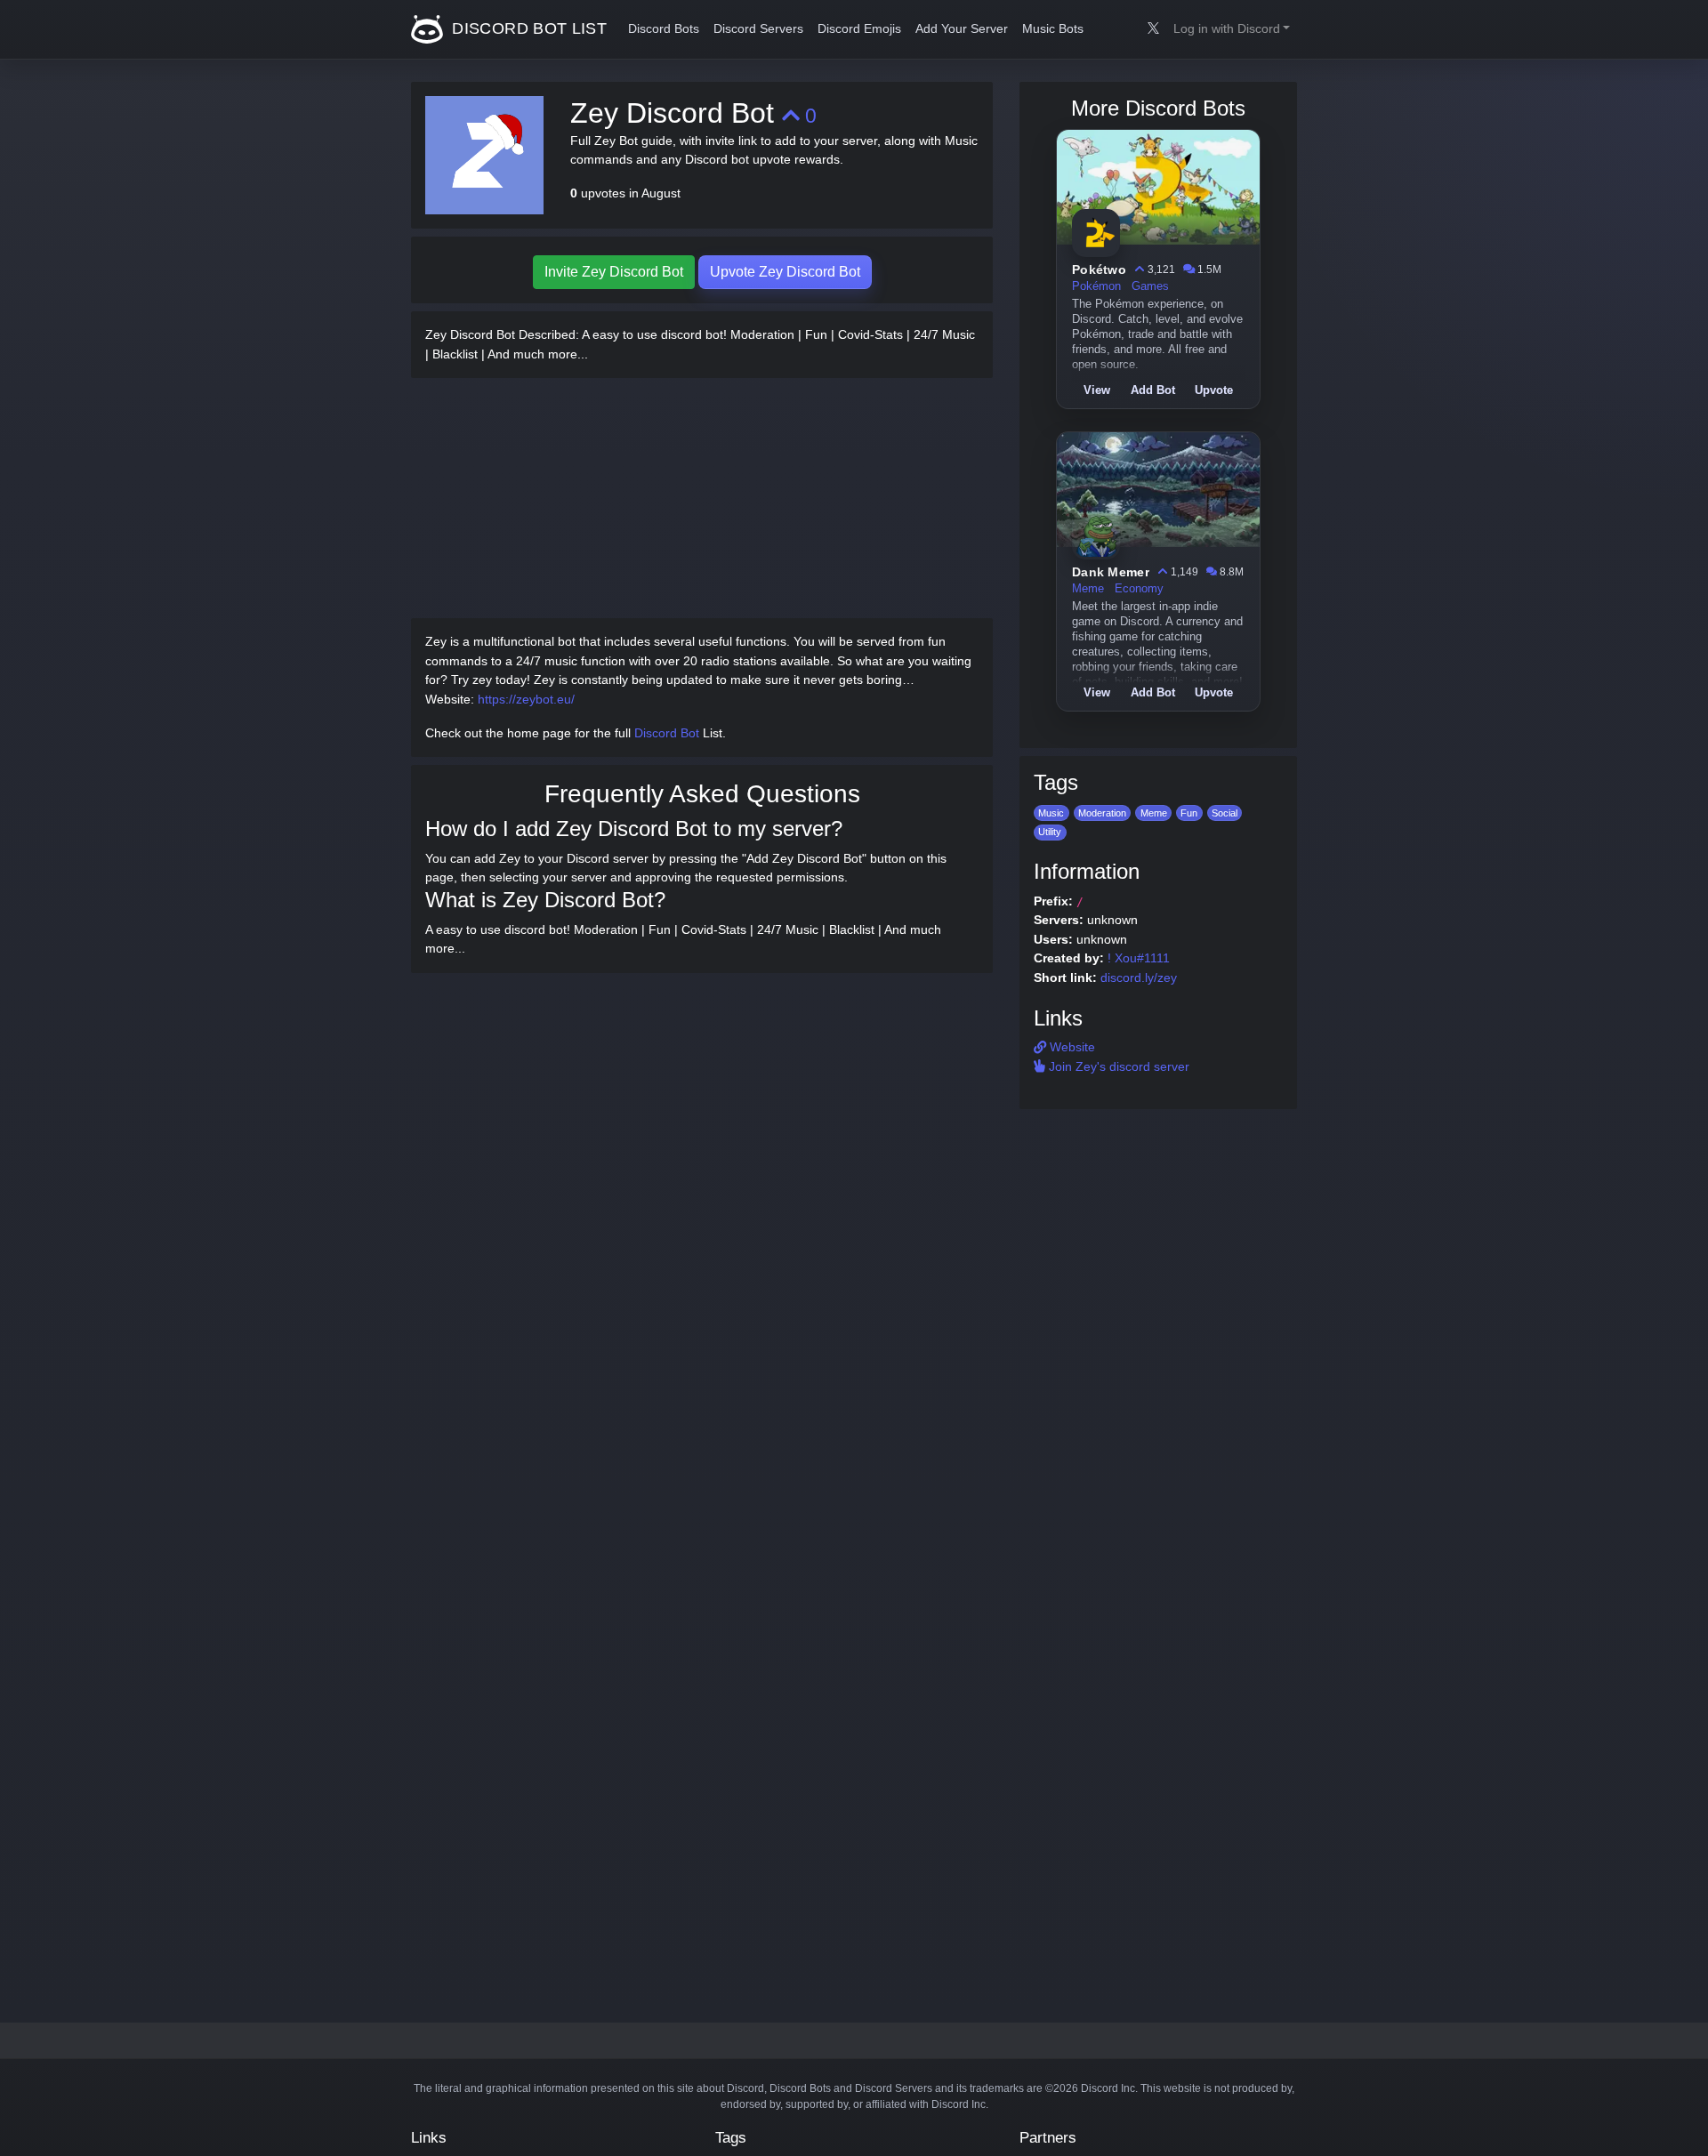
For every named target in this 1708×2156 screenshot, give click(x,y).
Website (1071, 1047)
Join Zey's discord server (1117, 1066)
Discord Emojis (859, 29)
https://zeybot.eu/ (526, 699)
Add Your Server (962, 29)
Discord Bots (664, 29)
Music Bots (1053, 29)
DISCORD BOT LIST (527, 28)
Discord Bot (667, 733)
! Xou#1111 (1139, 958)
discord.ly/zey (1139, 977)
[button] (1232, 29)
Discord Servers (758, 29)
